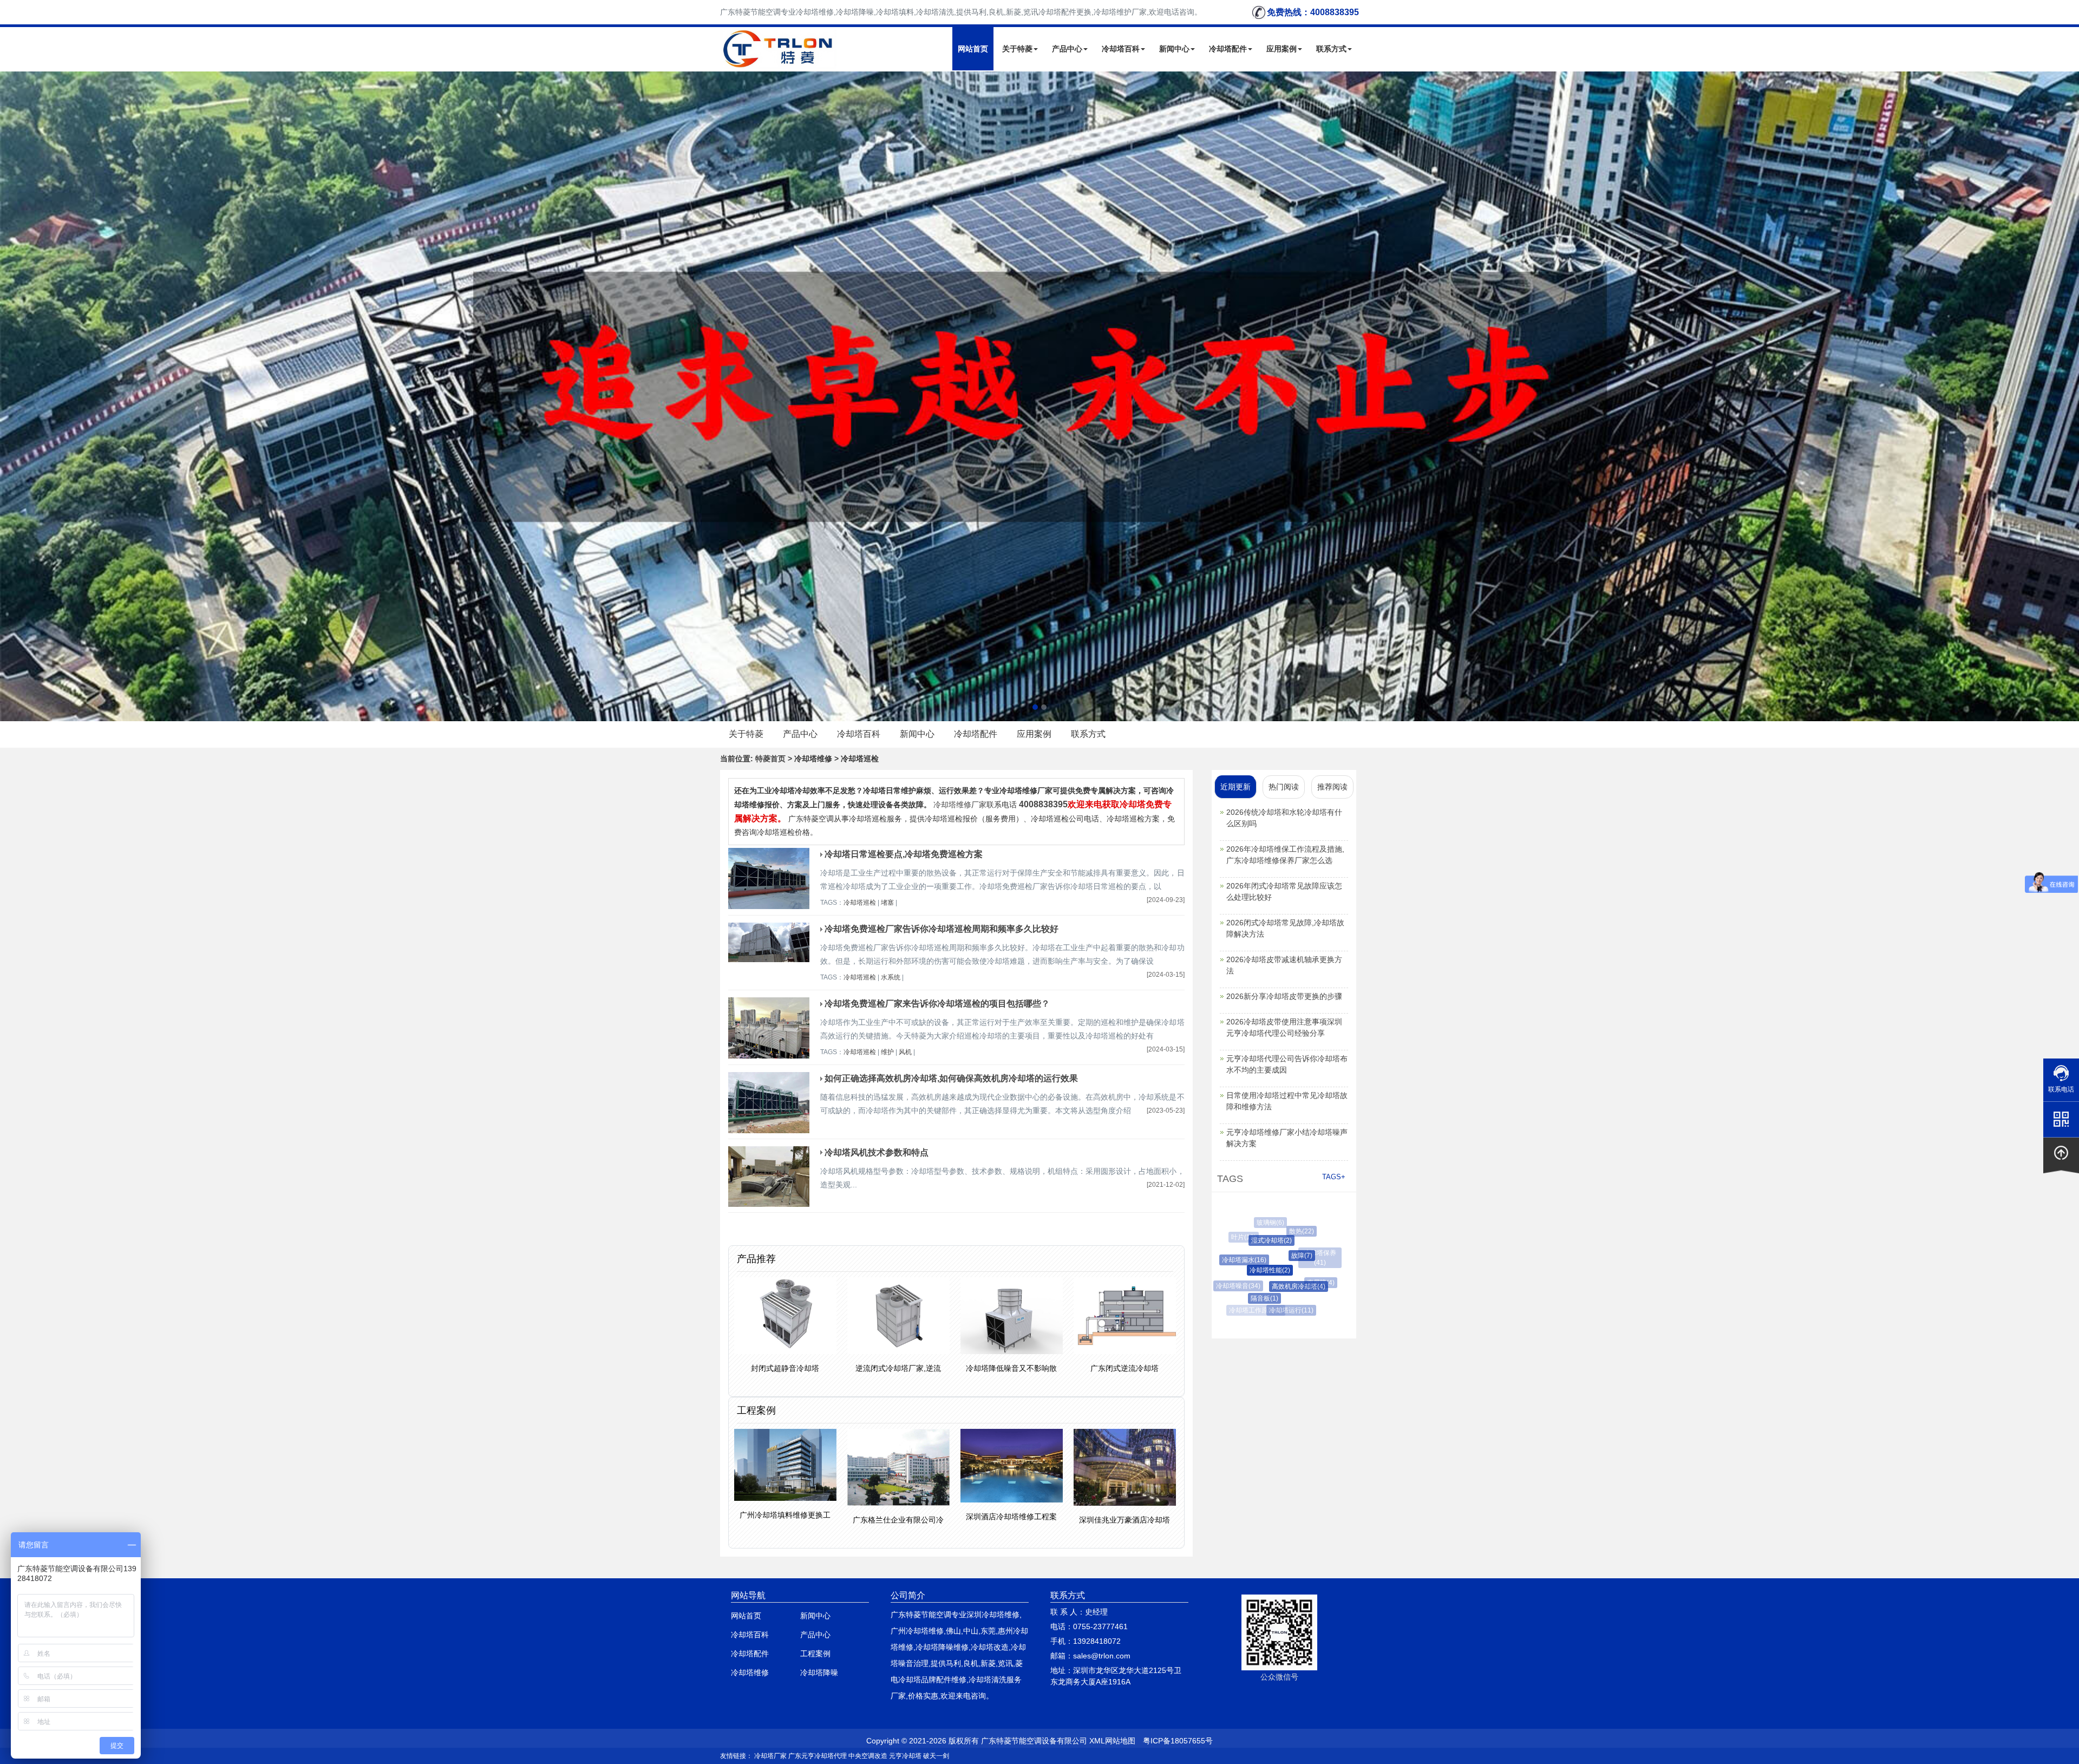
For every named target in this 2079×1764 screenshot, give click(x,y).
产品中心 (1067, 49)
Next (11, 396)
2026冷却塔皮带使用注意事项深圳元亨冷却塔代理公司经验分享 (1284, 1027)
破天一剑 (936, 1756)
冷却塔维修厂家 (960, 805)
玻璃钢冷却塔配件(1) (1297, 1303)
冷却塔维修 (750, 1672)
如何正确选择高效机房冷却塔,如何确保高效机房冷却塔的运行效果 (951, 1078)
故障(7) (1254, 1256)
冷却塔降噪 (819, 1672)
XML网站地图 (1112, 1741)
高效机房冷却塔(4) (1252, 1286)
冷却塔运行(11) (1266, 1310)
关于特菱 (1017, 49)
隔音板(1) (1241, 1298)
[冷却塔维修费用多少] (1039, 396)
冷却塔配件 (1228, 49)
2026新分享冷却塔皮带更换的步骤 (1284, 996)
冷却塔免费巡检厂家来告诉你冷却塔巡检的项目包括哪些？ (937, 1004)
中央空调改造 (868, 1756)
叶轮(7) (1312, 1248)
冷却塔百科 (1121, 49)
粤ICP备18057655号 (1178, 1741)
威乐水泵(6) (1296, 1225)
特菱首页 (770, 759)
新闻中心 (1174, 49)
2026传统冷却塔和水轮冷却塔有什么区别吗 (1284, 818)
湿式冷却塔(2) (1241, 1240)
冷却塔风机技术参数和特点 (877, 1152)
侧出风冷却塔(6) (1316, 1280)
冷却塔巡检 (860, 903)
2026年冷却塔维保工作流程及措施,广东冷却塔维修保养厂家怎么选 (1285, 855)
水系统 (891, 977)
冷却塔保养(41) (1287, 1253)
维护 (887, 1052)
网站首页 (973, 49)
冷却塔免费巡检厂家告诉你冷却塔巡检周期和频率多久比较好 (942, 929)
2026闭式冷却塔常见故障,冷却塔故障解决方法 (1285, 928)
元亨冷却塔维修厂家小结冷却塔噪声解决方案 (1287, 1138)
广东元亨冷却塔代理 (818, 1756)
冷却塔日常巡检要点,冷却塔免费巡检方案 (904, 854)
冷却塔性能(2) (1233, 1270)
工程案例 (815, 1654)
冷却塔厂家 (770, 1756)
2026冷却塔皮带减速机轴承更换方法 (1284, 965)
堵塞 (887, 903)
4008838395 (1043, 804)
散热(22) (1270, 1231)
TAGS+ (1334, 1177)
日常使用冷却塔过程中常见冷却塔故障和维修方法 (1287, 1101)
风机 (905, 1052)
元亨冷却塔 (905, 1756)
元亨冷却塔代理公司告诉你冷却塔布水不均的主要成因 (1287, 1064)
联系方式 (1331, 49)
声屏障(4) (1281, 1283)
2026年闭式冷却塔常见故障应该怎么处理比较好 (1284, 891)
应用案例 (1282, 49)
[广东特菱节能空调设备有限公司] (779, 62)
